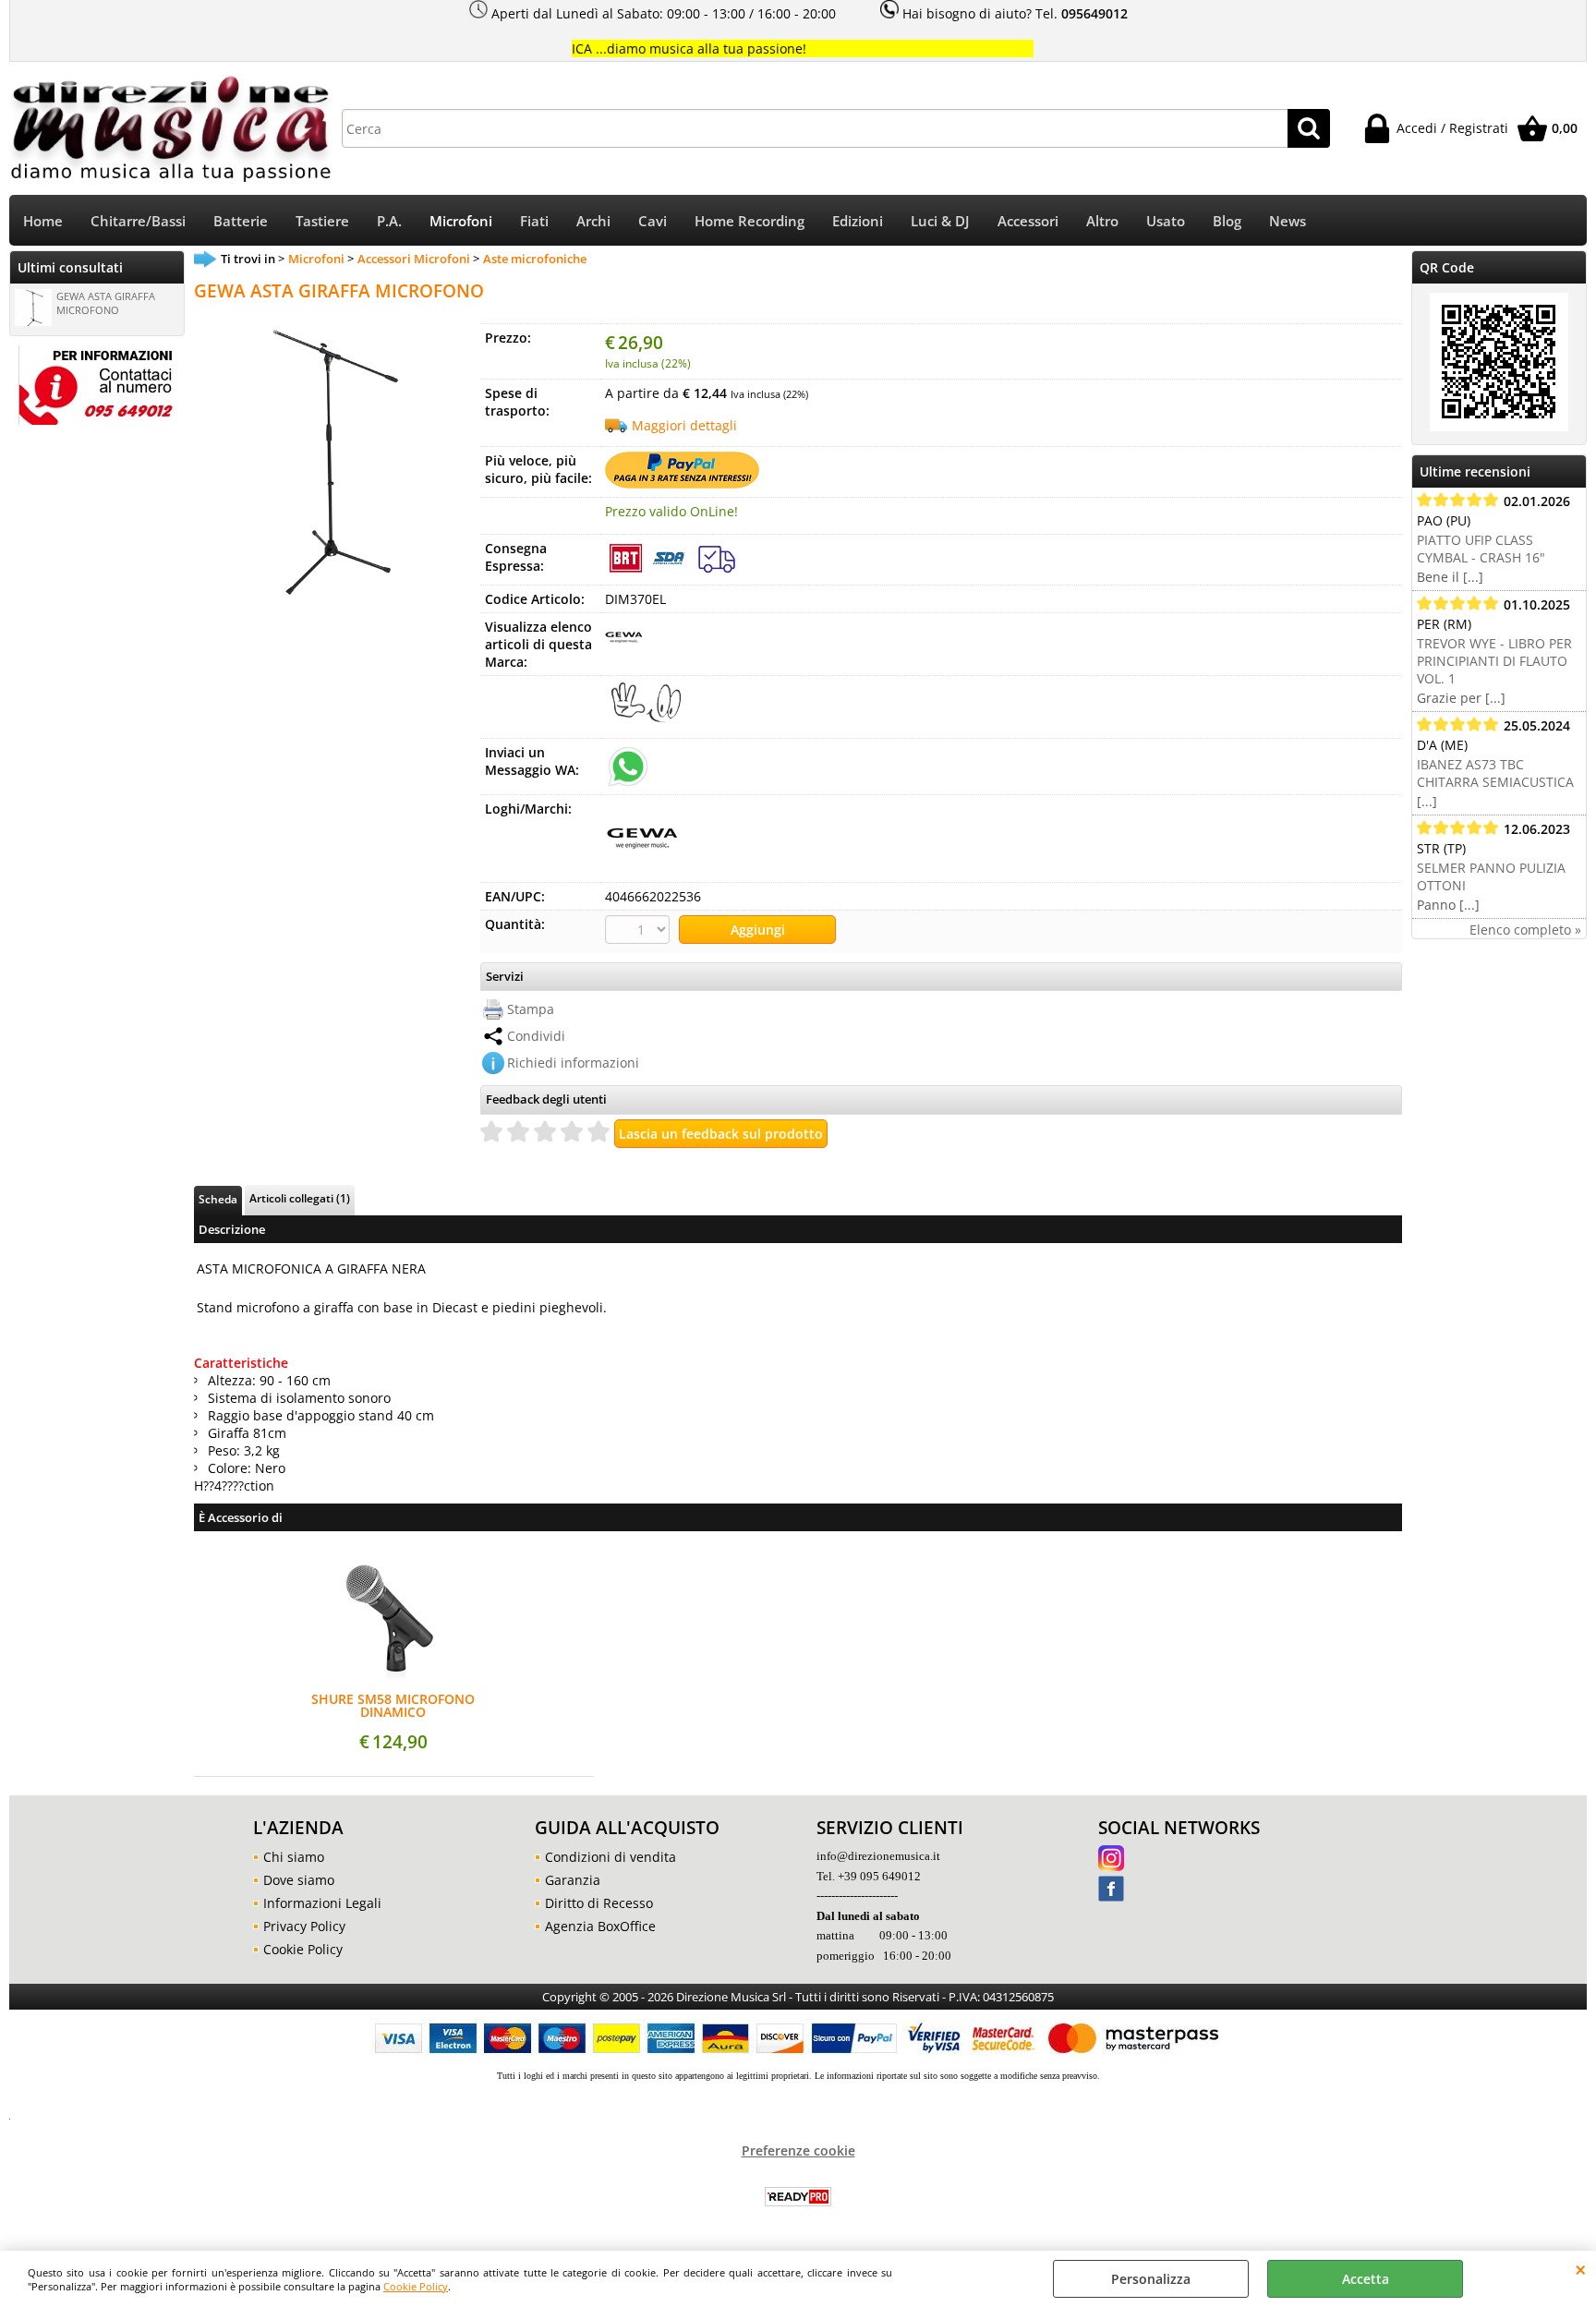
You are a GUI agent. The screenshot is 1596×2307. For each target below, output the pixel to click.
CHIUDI (1581, 2269)
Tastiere (322, 221)
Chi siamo (294, 1857)
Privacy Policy (304, 1926)
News (1288, 221)
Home (43, 221)
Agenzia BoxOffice (600, 1926)
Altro (1102, 221)
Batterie (241, 221)
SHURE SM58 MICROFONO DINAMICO (393, 1706)
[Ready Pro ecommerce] (798, 2197)
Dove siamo (299, 1880)
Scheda (218, 1199)
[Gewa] (623, 650)
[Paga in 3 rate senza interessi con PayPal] (682, 483)
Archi (593, 221)
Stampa (531, 1009)
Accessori (1028, 221)
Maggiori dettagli (684, 425)
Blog (1227, 221)
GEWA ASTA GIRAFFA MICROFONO (106, 303)
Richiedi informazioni (573, 1063)
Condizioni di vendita (611, 1857)
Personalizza (1151, 2279)
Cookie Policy (416, 2286)
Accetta (1366, 2279)
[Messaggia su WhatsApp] (628, 765)
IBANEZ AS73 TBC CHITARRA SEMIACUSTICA (1495, 773)
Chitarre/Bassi (138, 221)
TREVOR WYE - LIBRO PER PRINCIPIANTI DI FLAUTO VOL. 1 (1494, 661)
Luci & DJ (940, 221)
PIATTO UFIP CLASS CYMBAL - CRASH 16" (1481, 549)
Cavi (653, 221)
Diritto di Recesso (599, 1903)
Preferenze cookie (798, 2150)
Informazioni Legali (322, 1903)
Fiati (534, 221)
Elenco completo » (1525, 930)
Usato (1166, 221)
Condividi (536, 1036)
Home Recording (750, 221)
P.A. (389, 221)
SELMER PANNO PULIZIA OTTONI (1491, 876)
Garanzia (573, 1880)
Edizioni (858, 221)
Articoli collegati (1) (300, 1198)
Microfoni (461, 221)
